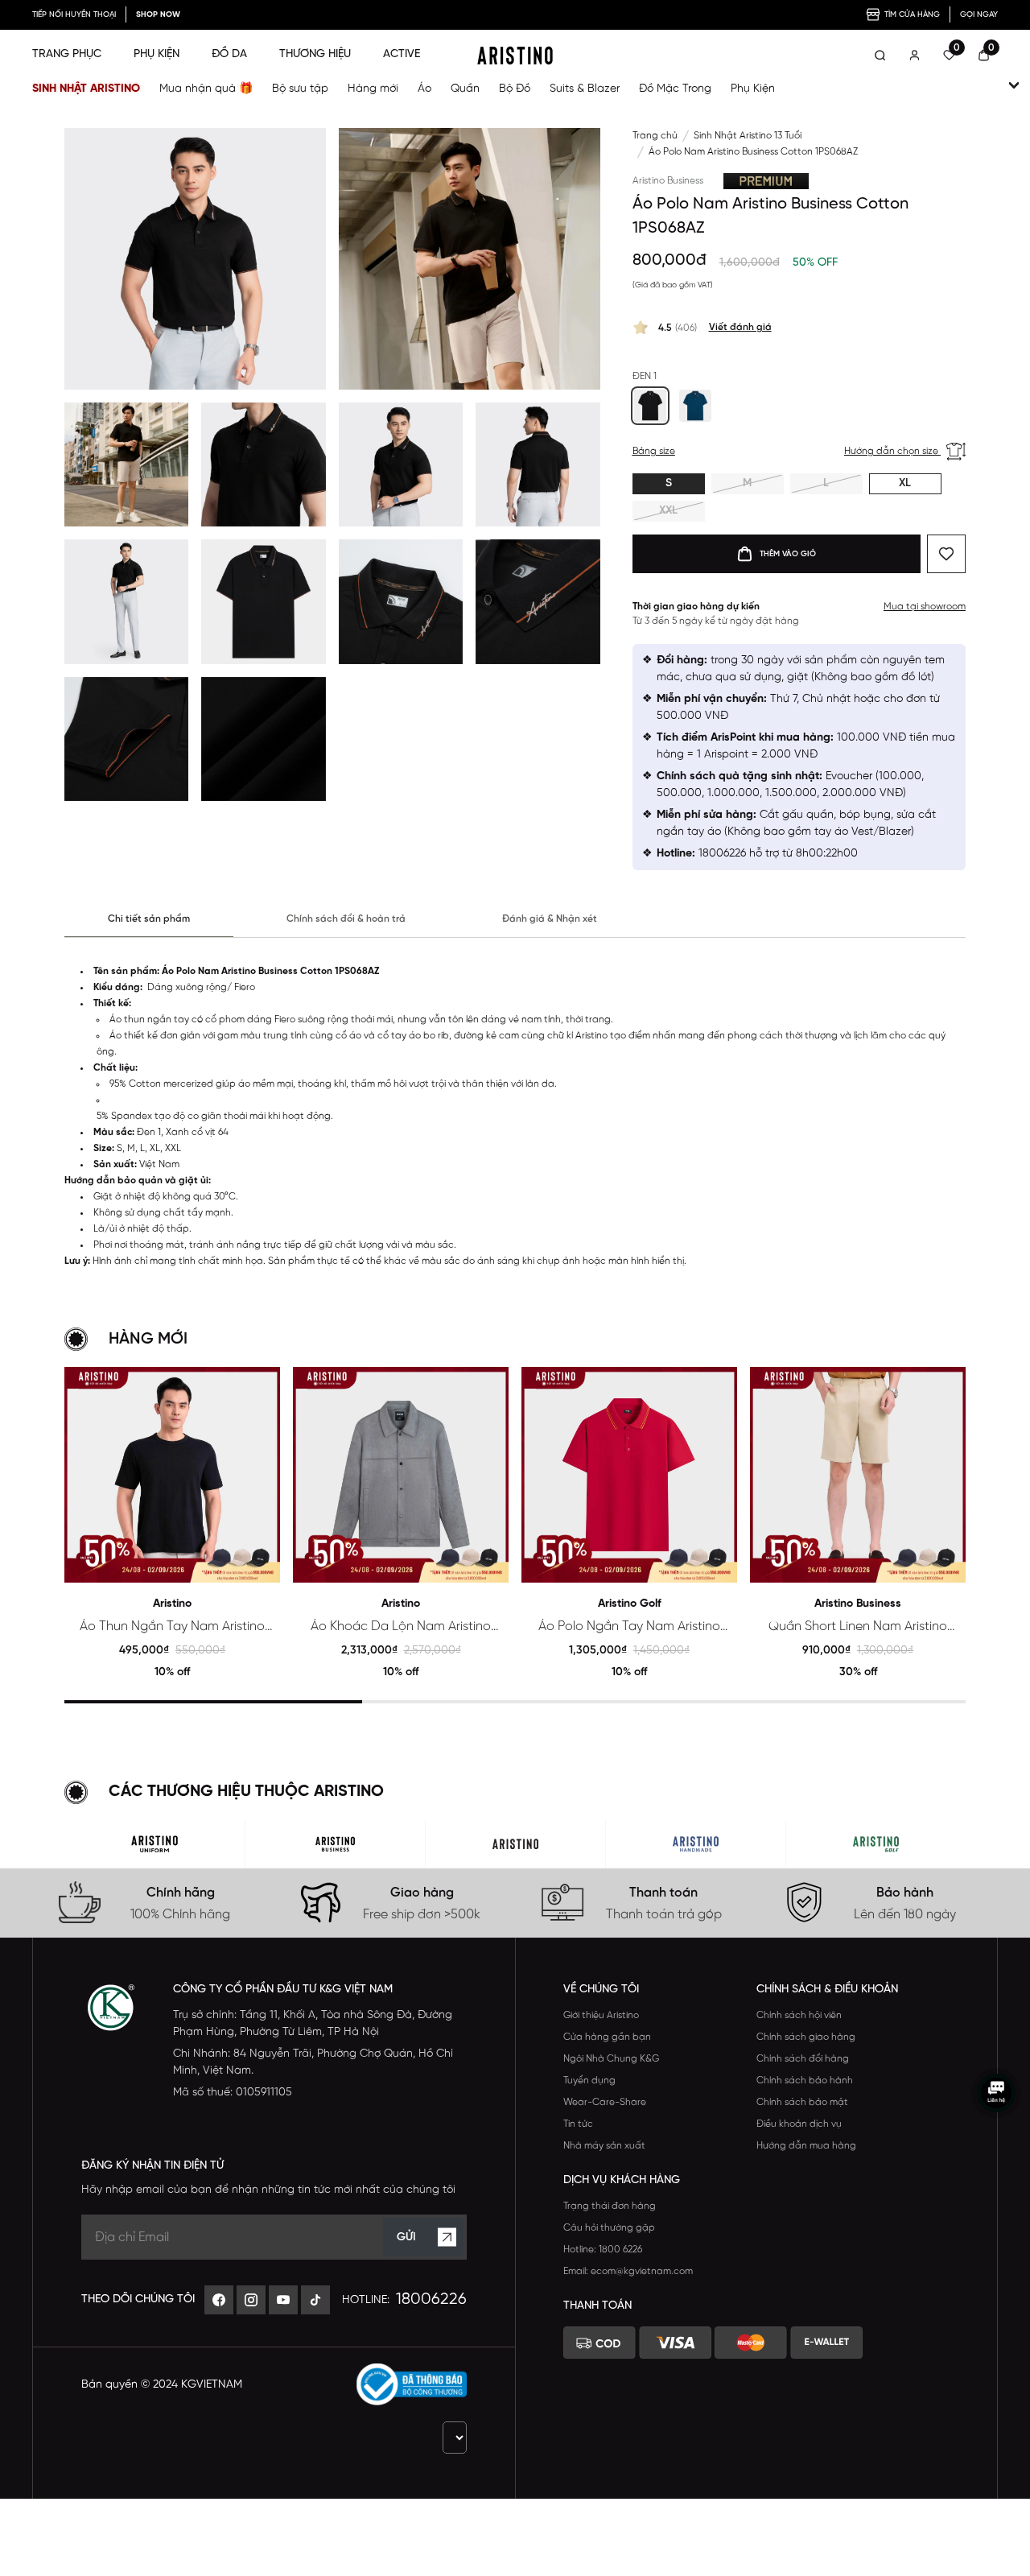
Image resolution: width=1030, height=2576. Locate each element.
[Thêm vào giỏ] (261, 1564)
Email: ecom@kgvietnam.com (628, 2271)
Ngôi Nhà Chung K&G (611, 2059)
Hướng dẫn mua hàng (806, 2146)
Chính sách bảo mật (802, 2102)
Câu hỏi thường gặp (609, 2228)
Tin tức (578, 2124)
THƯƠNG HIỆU (315, 54)
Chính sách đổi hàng (803, 2059)
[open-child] (1014, 85)
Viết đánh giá (740, 327)
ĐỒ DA (229, 54)
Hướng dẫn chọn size (892, 451)
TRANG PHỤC (67, 54)
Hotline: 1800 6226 (603, 2250)
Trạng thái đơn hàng (610, 2206)
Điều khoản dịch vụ (799, 2124)
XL (905, 483)
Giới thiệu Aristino (601, 2015)
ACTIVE (402, 54)
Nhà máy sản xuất (604, 2146)
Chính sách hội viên (799, 2015)
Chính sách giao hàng (806, 2037)
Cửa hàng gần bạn (607, 2037)
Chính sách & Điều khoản (827, 1990)
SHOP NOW (158, 15)
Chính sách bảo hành (805, 2081)
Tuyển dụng (589, 2081)
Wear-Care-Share (605, 2102)
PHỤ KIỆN (157, 54)
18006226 (431, 2299)
